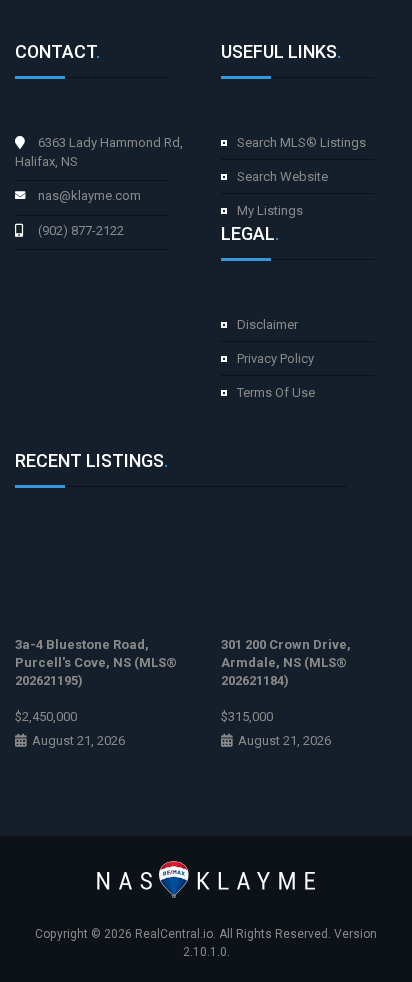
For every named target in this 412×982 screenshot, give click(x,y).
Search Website (282, 176)
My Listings (270, 210)
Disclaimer (267, 324)
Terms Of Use (276, 392)
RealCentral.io (174, 934)
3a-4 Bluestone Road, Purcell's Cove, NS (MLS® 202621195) (96, 662)
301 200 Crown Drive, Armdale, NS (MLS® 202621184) (286, 662)
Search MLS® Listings (301, 142)
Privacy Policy (275, 358)
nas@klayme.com (89, 195)
